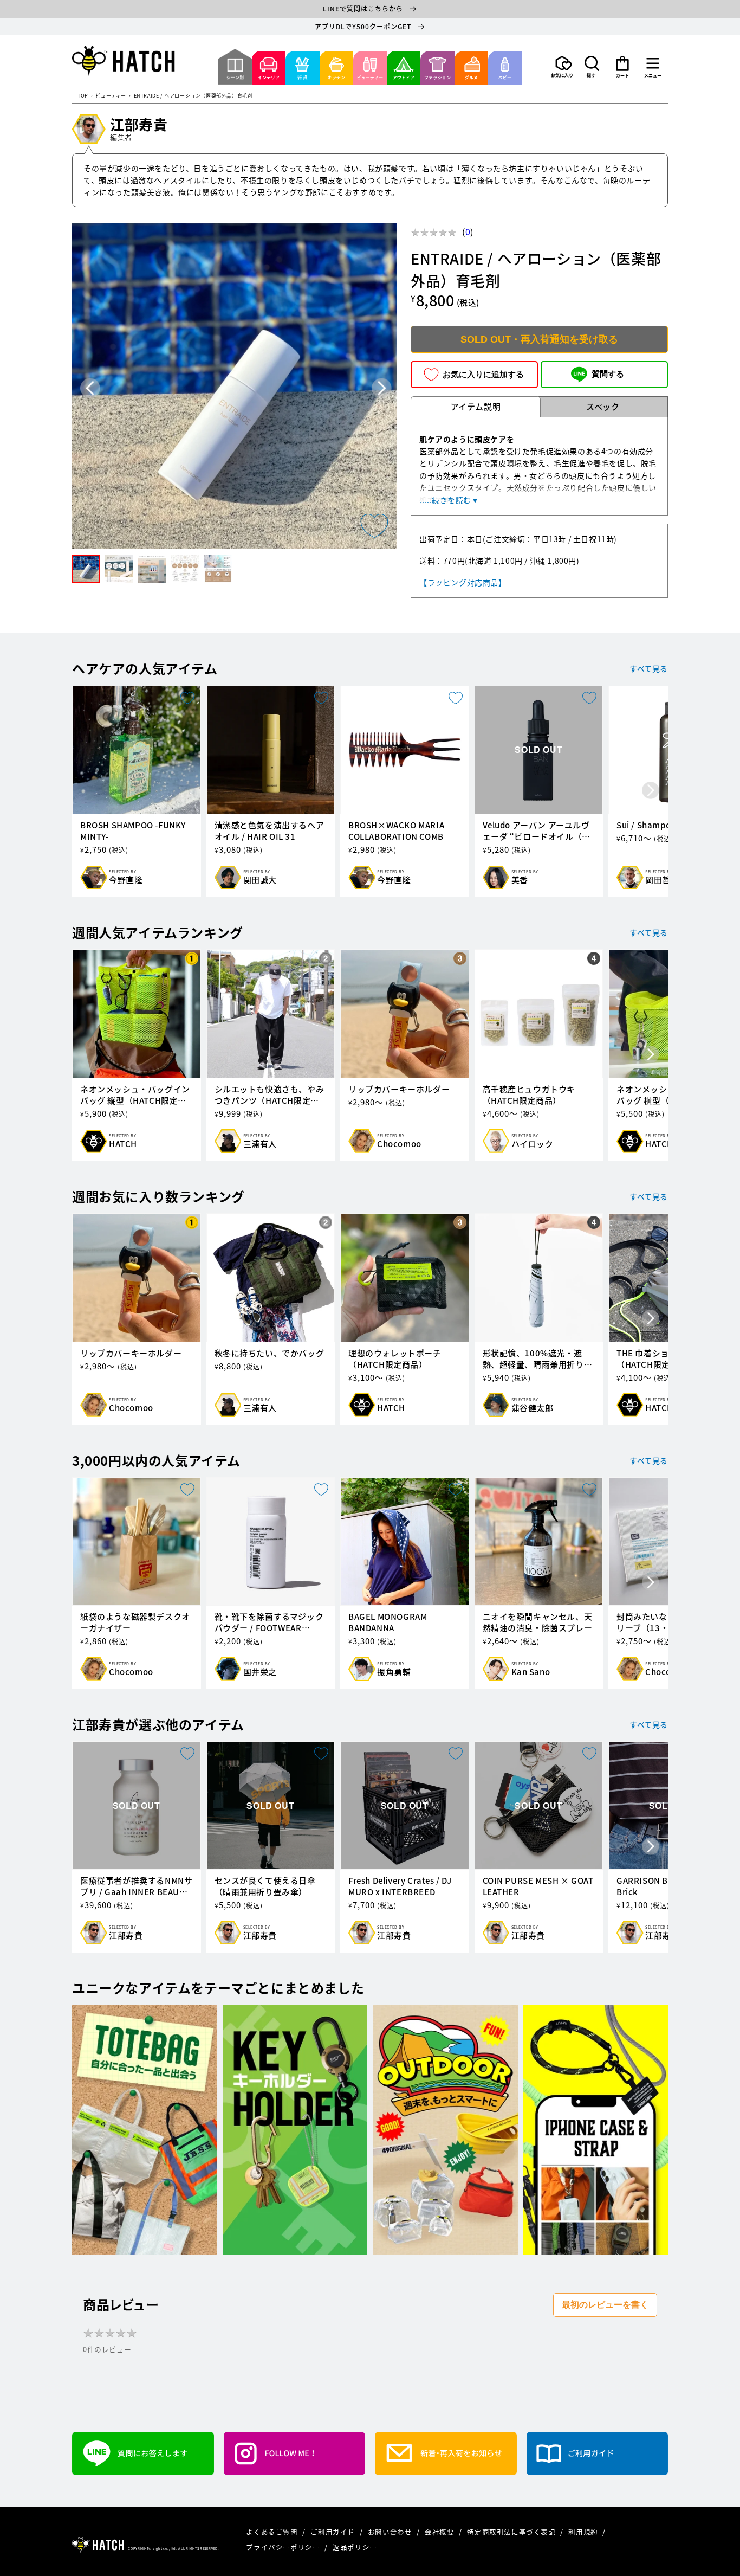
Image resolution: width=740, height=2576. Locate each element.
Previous (90, 388)
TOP (83, 96)
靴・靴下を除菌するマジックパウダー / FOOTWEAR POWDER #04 (269, 1622)
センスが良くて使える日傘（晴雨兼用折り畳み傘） (265, 1886)
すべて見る (649, 668)
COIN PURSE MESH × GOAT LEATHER (538, 1886)
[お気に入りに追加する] (374, 526)
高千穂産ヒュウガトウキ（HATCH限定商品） (529, 1095)
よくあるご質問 (273, 2532)
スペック (603, 407)
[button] (592, 67)
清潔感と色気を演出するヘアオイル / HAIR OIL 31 (270, 831)
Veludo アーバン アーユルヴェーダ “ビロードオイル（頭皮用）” (537, 831)
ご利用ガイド (333, 2532)
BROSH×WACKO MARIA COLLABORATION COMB (396, 831)
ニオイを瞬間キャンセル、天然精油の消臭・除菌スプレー (538, 1622)
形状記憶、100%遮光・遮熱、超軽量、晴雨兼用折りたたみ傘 (538, 1359)
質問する (608, 374)
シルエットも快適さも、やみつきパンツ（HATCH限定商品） (270, 1095)
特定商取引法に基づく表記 (512, 2532)
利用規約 (584, 2532)
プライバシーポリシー (284, 2547)
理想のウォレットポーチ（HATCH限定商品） (395, 1359)
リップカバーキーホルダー (399, 1089)
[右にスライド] (651, 791)
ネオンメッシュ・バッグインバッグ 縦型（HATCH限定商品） (135, 1095)
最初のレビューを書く (605, 2305)
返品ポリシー (355, 2547)
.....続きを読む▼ (449, 500)
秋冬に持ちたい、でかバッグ (270, 1353)
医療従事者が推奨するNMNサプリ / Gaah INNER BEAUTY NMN (136, 1886)
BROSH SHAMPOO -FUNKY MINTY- (133, 831)
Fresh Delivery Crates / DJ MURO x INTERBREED (400, 1886)
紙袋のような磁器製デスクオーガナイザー (135, 1622)
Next (382, 388)
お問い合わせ (391, 2532)
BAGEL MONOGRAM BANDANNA (388, 1622)
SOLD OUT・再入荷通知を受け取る (539, 339)
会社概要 (440, 2532)
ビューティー (111, 96)
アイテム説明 (476, 407)
